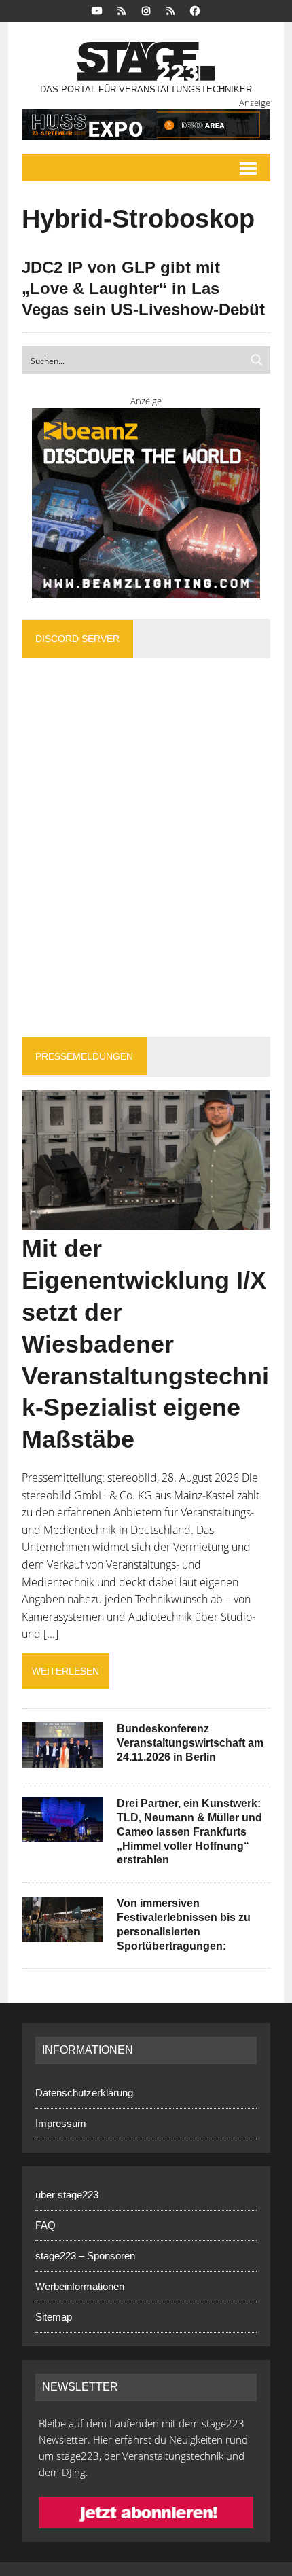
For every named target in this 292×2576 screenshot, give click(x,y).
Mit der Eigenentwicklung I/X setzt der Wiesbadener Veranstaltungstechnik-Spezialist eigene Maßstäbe (145, 1344)
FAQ (45, 2225)
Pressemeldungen (84, 1056)
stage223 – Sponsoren (85, 2256)
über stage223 (67, 2195)
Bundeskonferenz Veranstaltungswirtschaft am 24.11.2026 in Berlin (190, 1743)
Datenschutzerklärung (84, 2093)
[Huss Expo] (146, 125)
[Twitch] (170, 10)
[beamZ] (146, 503)
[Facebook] (195, 10)
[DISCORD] (122, 10)
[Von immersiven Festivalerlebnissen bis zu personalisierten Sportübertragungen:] (62, 1933)
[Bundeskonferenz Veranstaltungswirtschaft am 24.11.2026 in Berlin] (62, 1759)
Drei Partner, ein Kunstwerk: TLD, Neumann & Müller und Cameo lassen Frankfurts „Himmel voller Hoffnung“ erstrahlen (189, 1831)
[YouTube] (97, 10)
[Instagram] (146, 10)
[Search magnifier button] (257, 360)
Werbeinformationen (80, 2286)
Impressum (61, 2123)
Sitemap (54, 2317)
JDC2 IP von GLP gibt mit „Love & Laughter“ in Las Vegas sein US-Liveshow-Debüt (143, 288)
